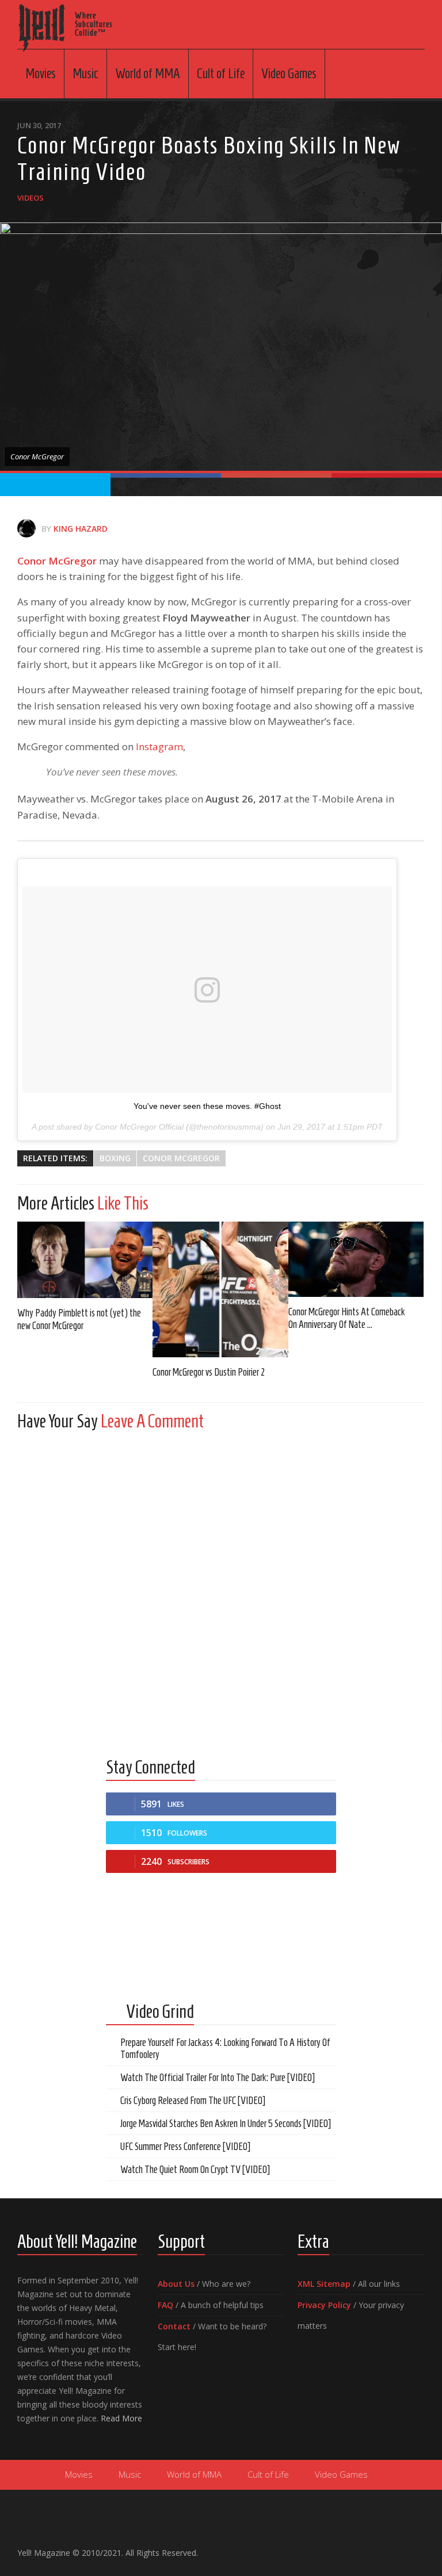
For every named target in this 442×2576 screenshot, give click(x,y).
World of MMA (148, 74)
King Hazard (81, 529)
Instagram (159, 746)
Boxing (115, 1158)
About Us (176, 2284)
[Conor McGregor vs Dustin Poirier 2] (220, 1289)
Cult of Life (221, 74)
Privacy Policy (324, 2305)
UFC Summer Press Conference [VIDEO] (185, 2147)
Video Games (289, 74)
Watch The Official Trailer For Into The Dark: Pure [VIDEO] (218, 2078)
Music (85, 74)
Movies (41, 74)
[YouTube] (381, 2548)
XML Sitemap (324, 2284)
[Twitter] (399, 2548)
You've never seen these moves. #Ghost (207, 1106)
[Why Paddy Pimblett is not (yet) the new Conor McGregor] (85, 1260)
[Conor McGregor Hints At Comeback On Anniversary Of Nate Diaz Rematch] (356, 1259)
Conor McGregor (57, 561)
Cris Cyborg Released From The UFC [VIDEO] (193, 2101)
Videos (31, 198)
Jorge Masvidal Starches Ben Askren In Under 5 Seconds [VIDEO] (226, 2124)
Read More (121, 2418)
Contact (174, 2326)
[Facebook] (363, 2548)
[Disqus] (221, 1583)
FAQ (165, 2305)
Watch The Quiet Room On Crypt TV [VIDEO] (195, 2170)
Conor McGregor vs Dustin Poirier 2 (209, 1372)
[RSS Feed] (418, 2548)
